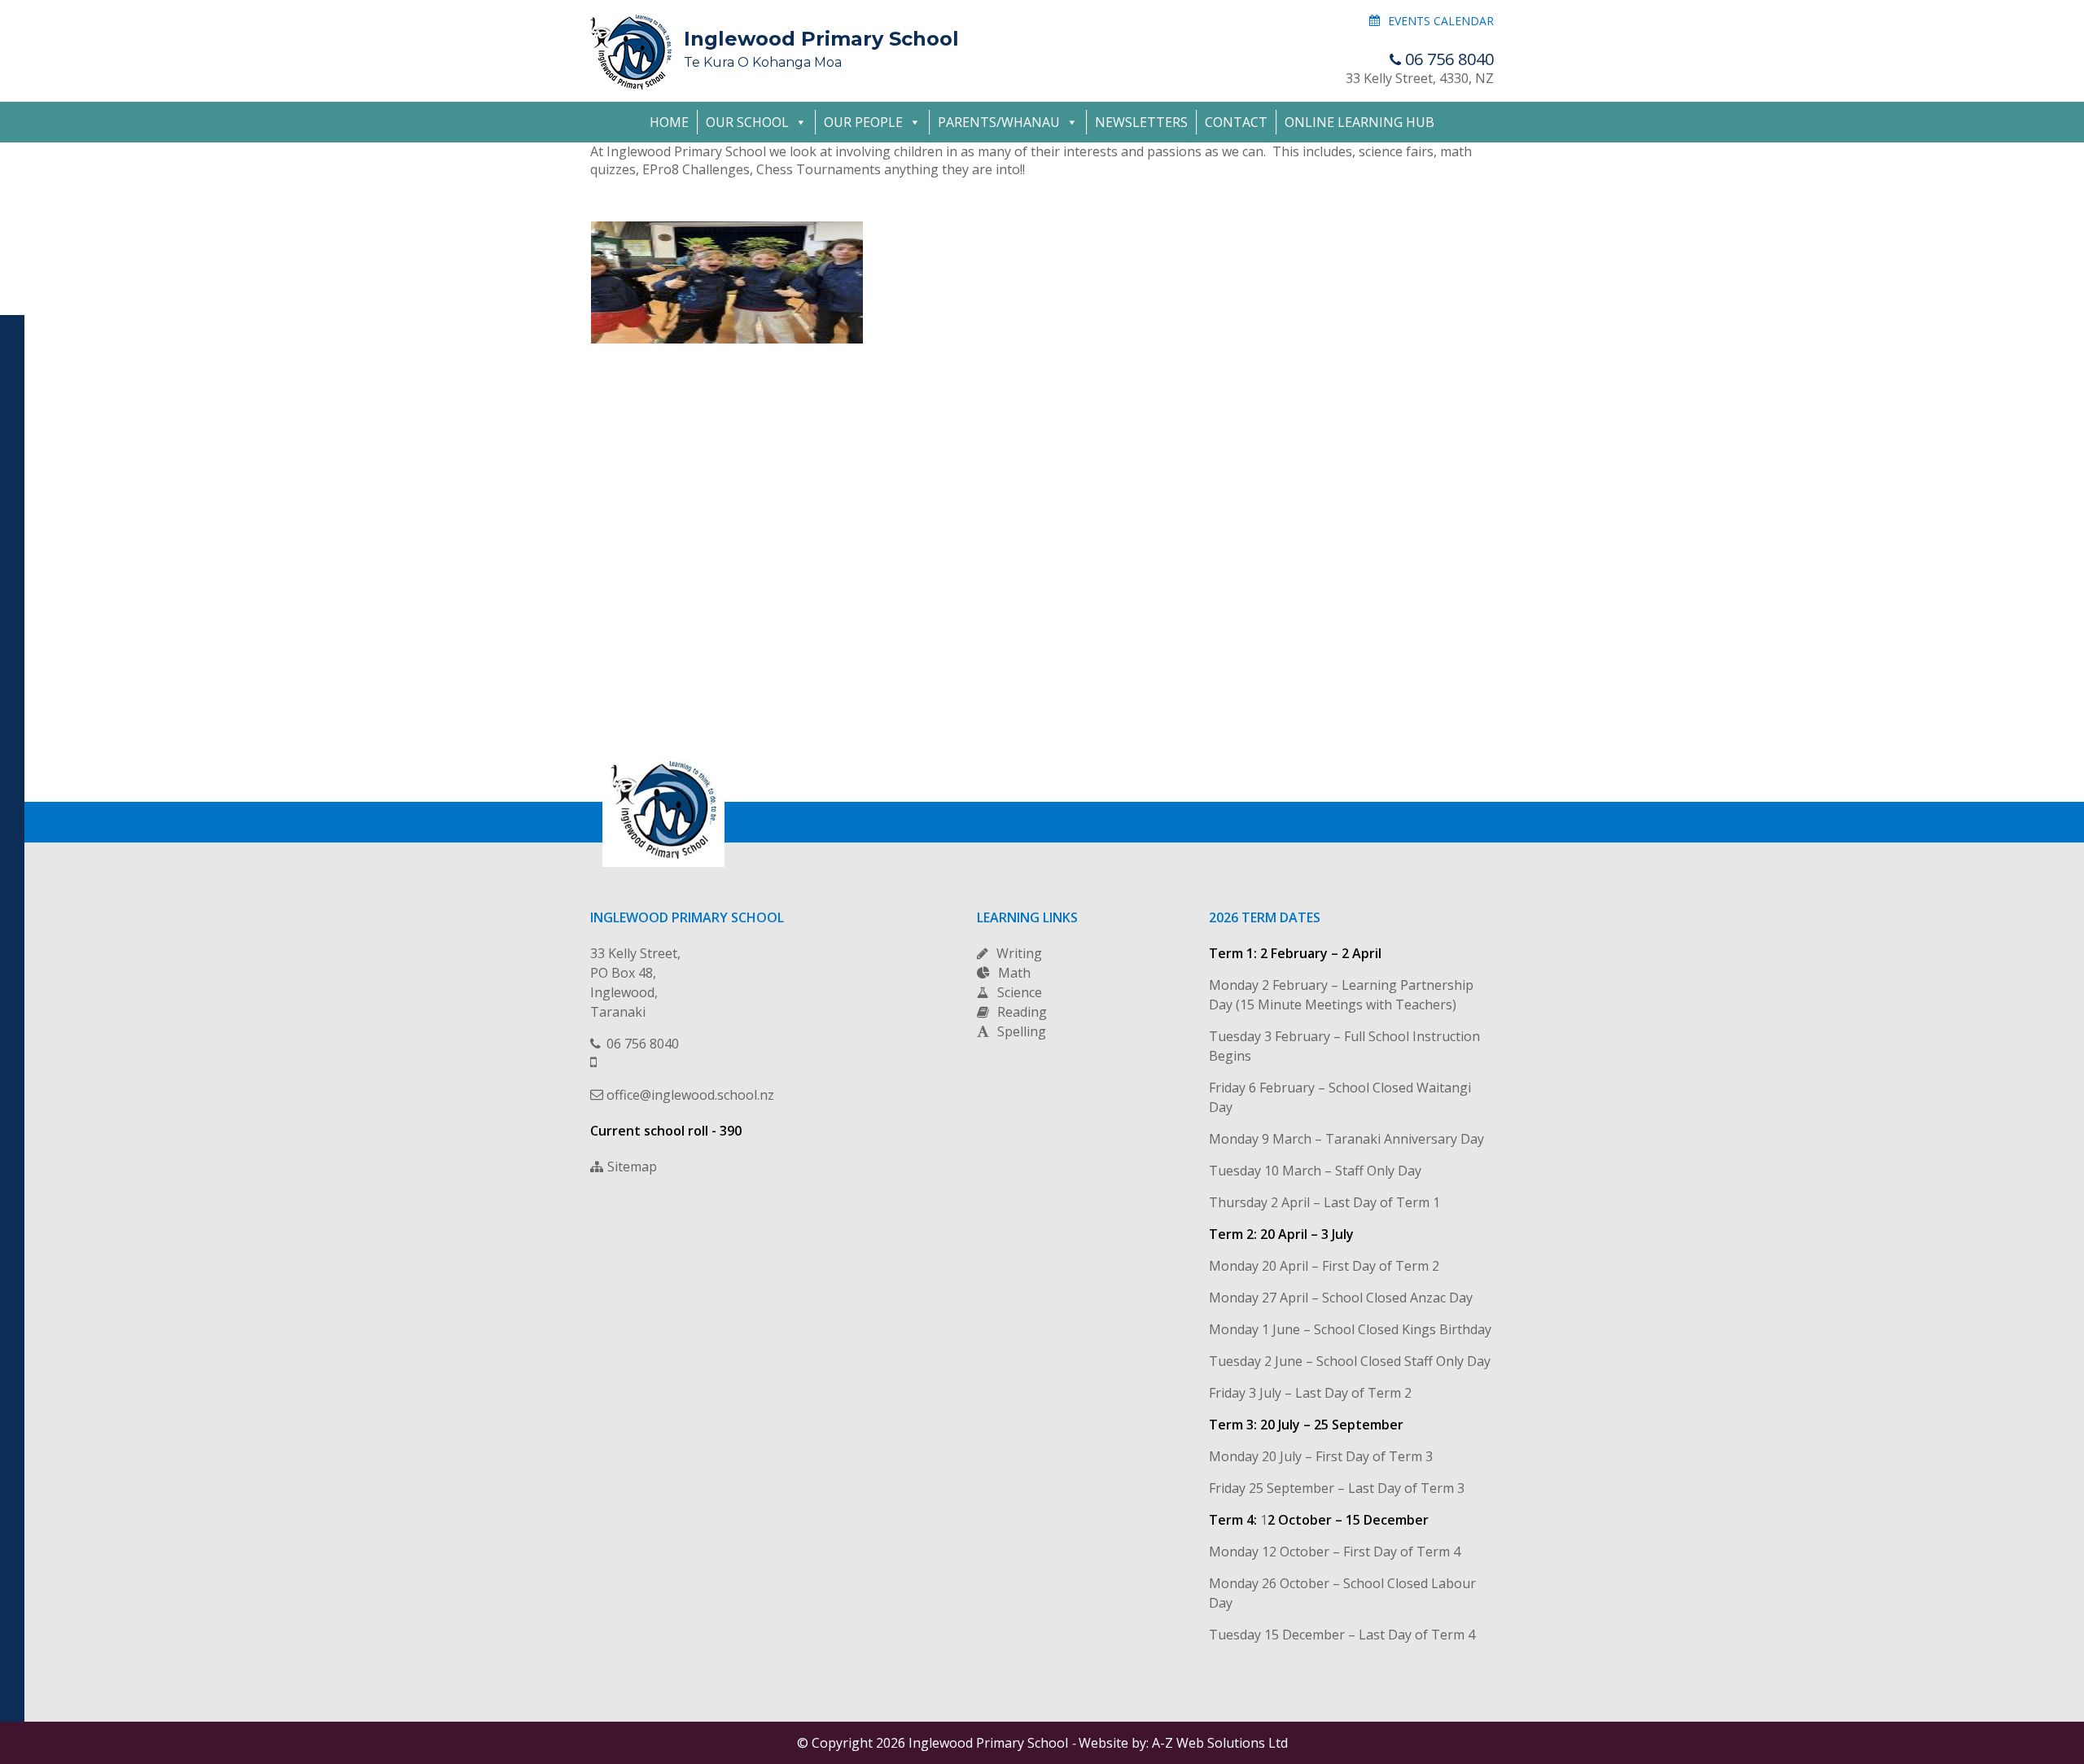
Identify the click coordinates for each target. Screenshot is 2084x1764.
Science (1020, 992)
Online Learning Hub (1359, 122)
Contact (1236, 122)
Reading (1022, 1012)
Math (1014, 973)
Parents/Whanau (999, 122)
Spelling (1022, 1031)
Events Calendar (1441, 21)
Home (669, 122)
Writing (1019, 953)
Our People (863, 122)
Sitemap (632, 1167)
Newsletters (1141, 122)
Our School (747, 122)
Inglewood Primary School (821, 48)
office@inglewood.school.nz (690, 1095)
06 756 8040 (1449, 59)
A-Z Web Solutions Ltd (1220, 1743)
